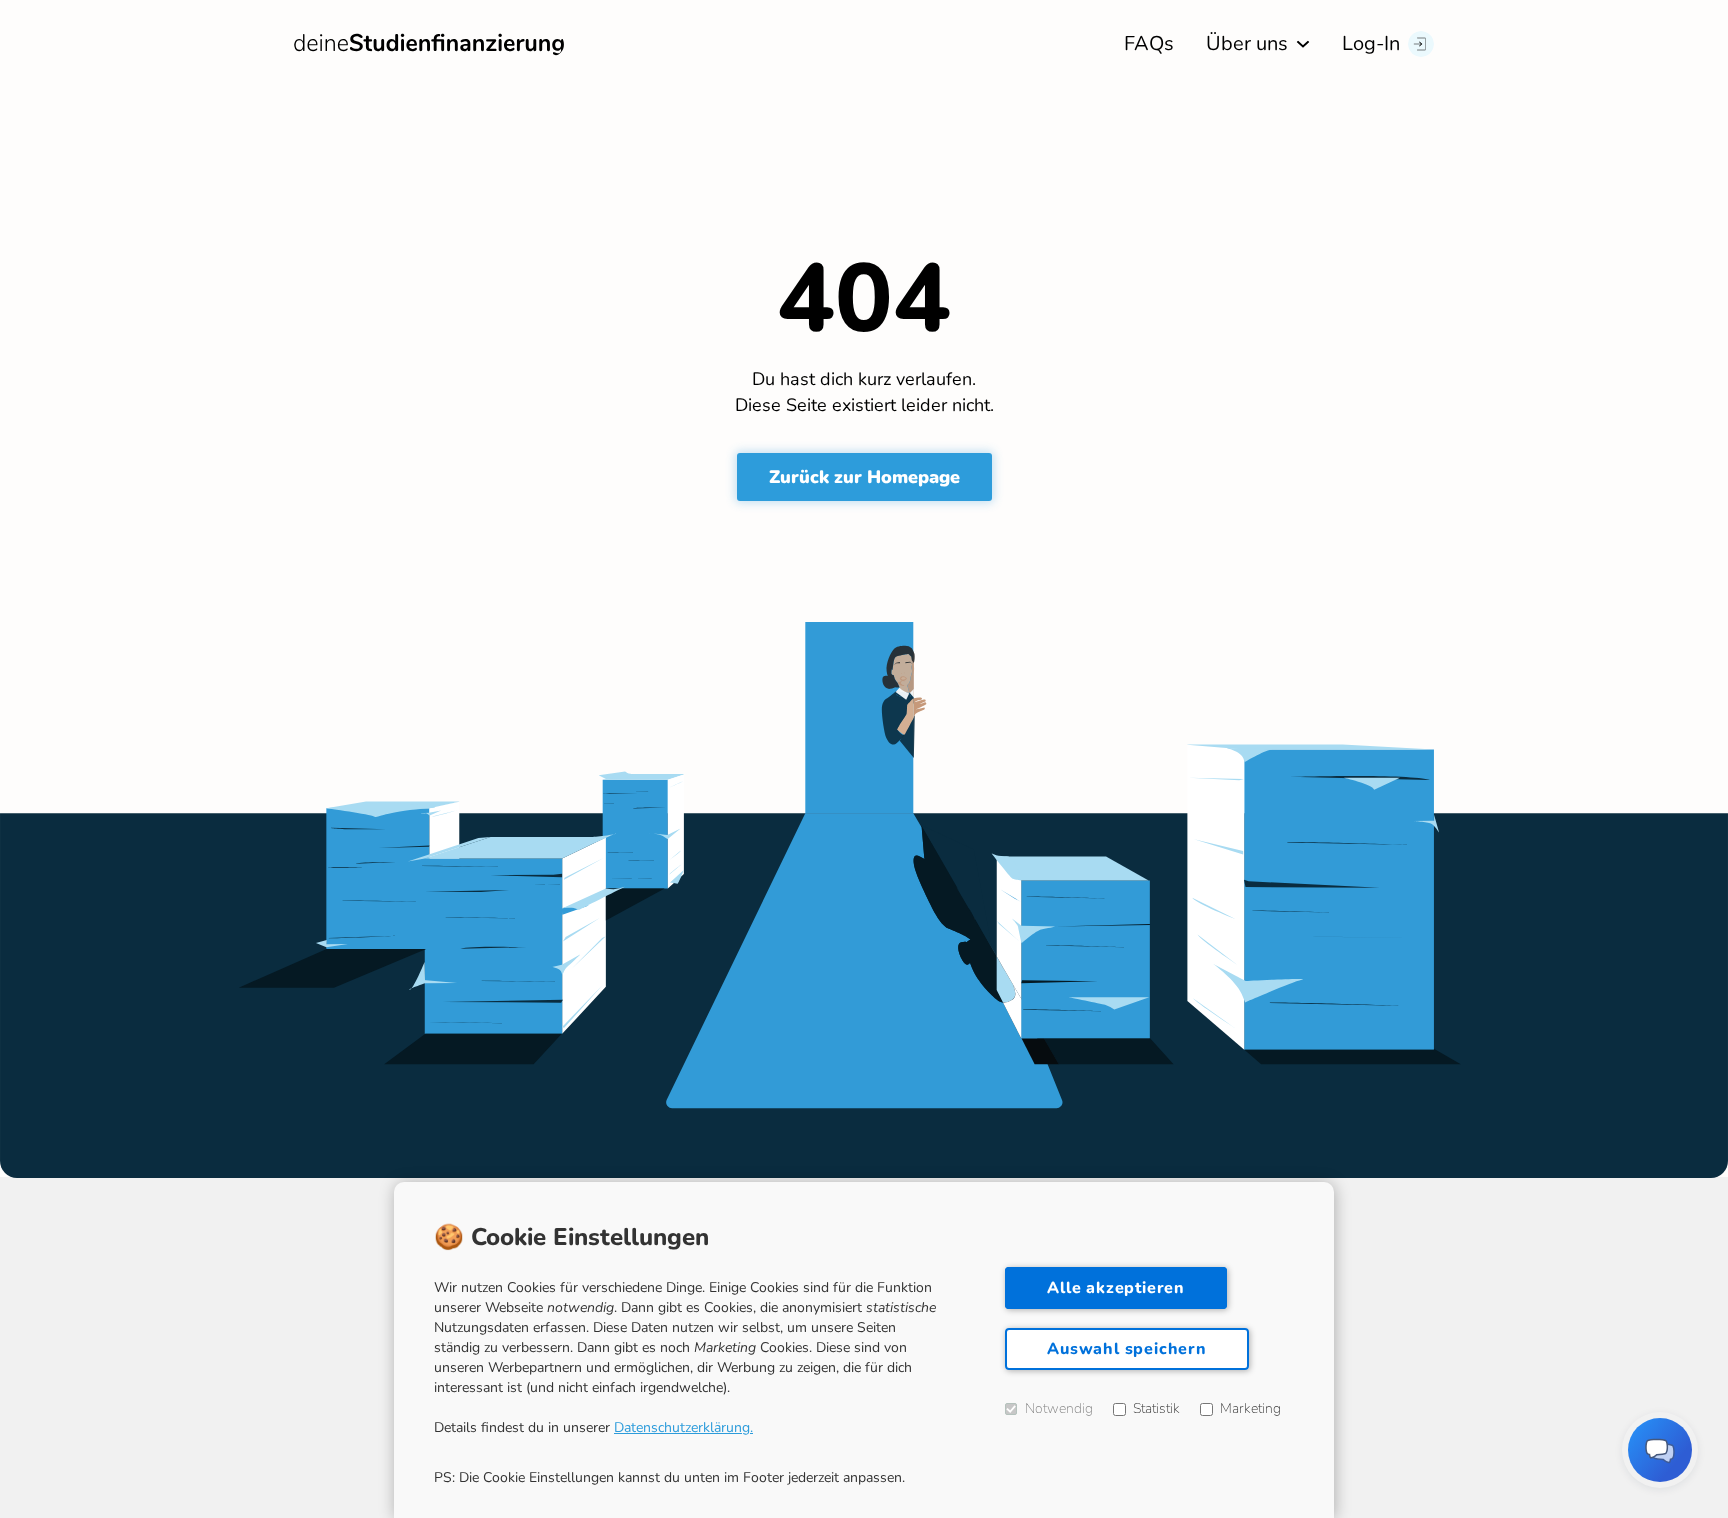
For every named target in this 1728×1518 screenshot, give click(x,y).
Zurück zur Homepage (864, 477)
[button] (1258, 44)
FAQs (1149, 44)
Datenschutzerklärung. (683, 1427)
